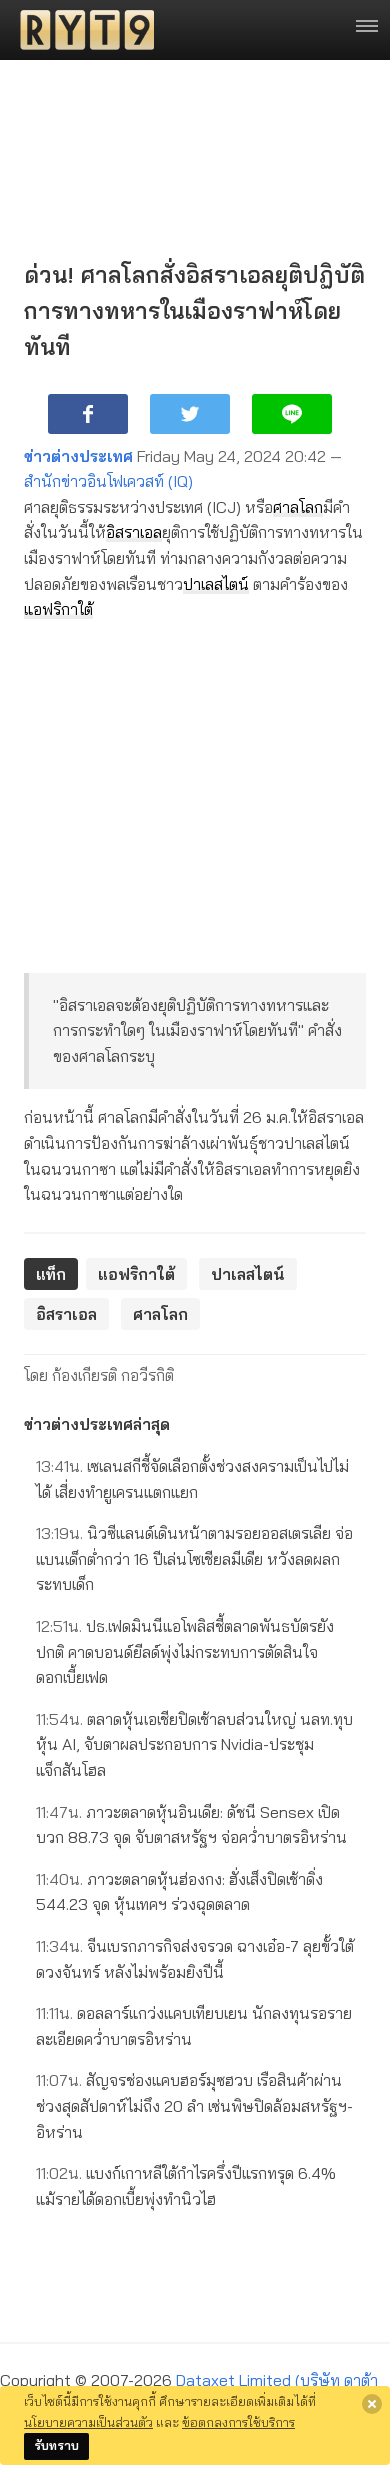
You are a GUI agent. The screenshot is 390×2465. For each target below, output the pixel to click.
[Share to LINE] (292, 414)
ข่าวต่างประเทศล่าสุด (97, 1424)
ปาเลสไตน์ (216, 584)
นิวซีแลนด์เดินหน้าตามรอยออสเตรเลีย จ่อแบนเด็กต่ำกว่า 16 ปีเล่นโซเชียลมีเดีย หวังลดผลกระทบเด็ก (194, 1558)
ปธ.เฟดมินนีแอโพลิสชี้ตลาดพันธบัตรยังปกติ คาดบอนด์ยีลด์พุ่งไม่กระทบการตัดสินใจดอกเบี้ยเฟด (185, 1651)
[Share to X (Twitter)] (190, 414)
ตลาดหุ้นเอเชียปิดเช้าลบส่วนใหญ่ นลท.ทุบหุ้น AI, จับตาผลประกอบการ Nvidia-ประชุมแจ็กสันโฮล (194, 1744)
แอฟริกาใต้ (58, 609)
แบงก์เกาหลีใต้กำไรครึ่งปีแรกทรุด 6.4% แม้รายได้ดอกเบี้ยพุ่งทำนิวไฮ (186, 2186)
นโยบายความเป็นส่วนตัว (88, 2422)
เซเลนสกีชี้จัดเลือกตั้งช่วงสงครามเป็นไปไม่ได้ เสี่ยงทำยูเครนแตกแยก (192, 1479)
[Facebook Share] (88, 414)
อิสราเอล (134, 532)
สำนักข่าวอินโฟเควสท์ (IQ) (108, 481)
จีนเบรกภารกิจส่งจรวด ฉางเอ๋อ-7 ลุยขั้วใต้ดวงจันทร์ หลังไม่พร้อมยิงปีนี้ (195, 1959)
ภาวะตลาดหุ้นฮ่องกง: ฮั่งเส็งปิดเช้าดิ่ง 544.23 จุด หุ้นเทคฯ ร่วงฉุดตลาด (179, 1892)
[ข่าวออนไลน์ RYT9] (81, 30)
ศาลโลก (298, 507)
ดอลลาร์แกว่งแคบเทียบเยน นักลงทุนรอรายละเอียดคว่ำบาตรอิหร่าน (194, 2026)
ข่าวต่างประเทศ (78, 456)
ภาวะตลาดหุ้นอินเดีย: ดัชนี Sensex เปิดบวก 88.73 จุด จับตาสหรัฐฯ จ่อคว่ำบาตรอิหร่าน (191, 1825)
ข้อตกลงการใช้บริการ (238, 2422)
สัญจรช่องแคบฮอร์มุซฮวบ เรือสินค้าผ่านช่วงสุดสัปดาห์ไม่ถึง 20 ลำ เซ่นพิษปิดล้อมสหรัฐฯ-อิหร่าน (194, 2105)
